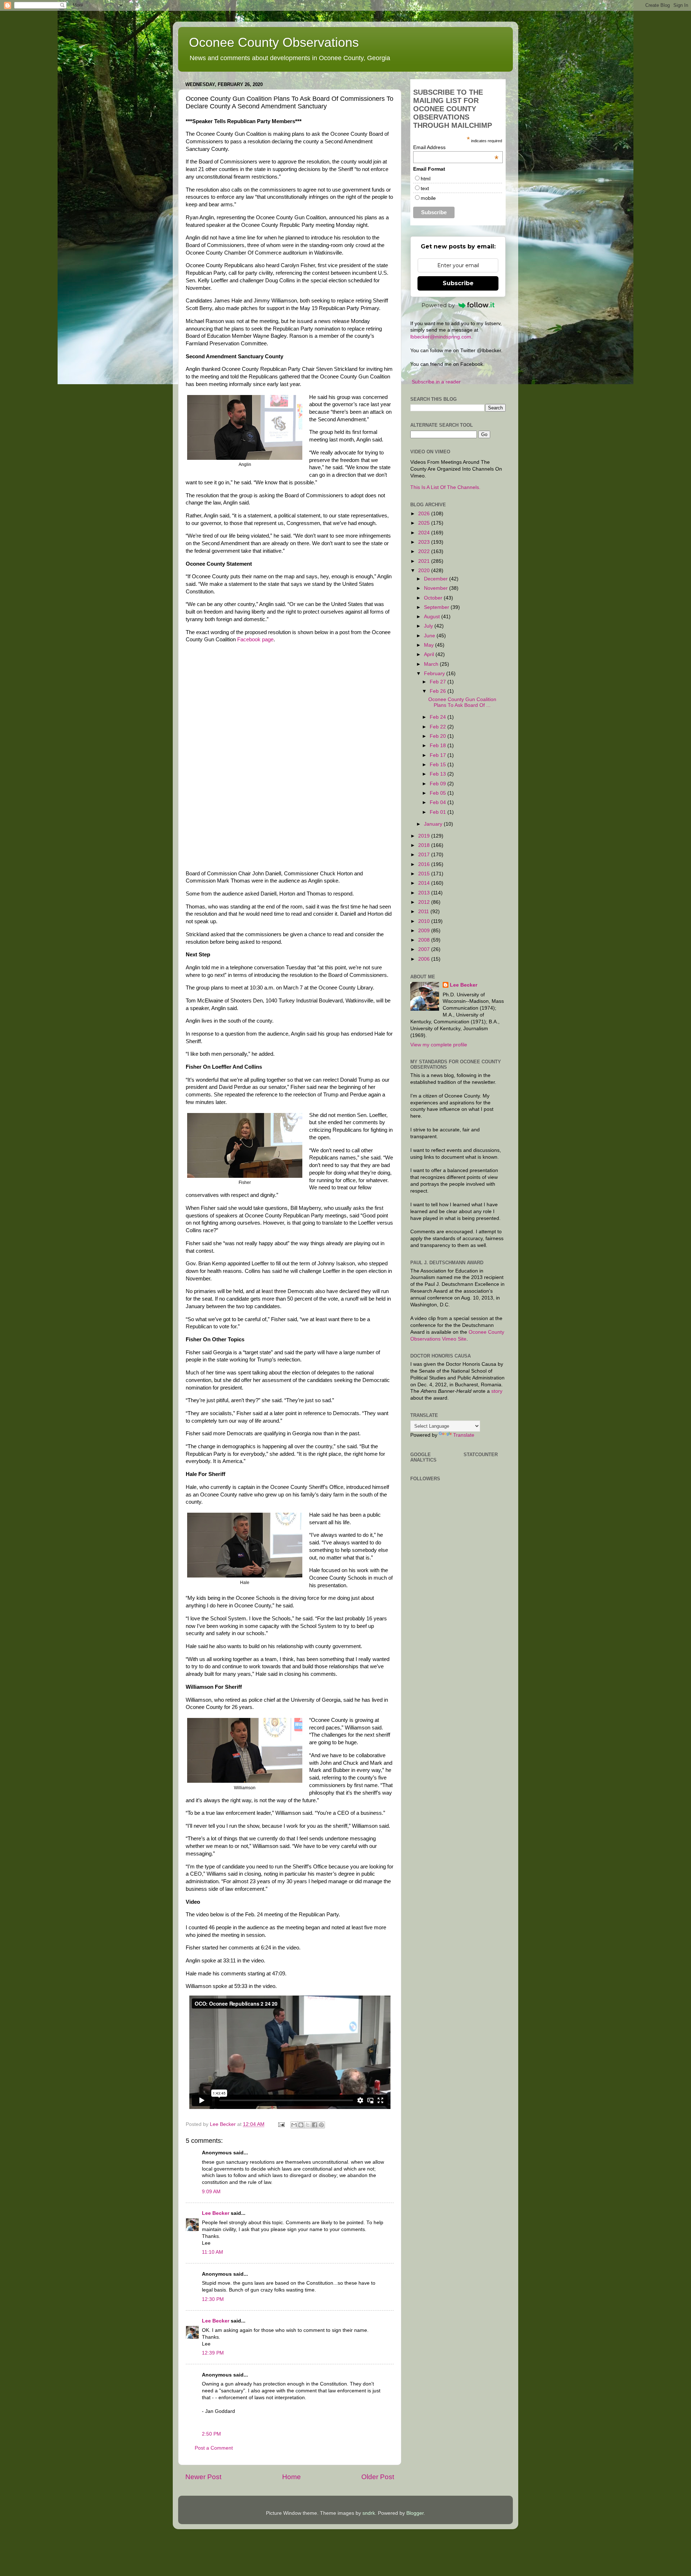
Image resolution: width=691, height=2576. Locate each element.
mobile (428, 198)
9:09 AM (211, 2192)
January (434, 824)
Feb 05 (439, 793)
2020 (425, 571)
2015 (425, 874)
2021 (425, 561)
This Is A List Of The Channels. (445, 487)
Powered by (438, 305)
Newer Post (203, 2477)
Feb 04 (439, 802)
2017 (425, 855)
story (497, 1391)
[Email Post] (281, 2124)
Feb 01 (439, 812)
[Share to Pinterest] (321, 2125)
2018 (425, 845)
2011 (424, 912)
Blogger (415, 2513)
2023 (425, 542)
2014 (425, 883)
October (434, 598)
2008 (425, 940)
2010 (425, 921)
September (437, 607)
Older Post (378, 2477)
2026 (425, 514)
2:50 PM (211, 2434)
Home (292, 2477)
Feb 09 (439, 784)
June (430, 636)
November (437, 588)
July (429, 626)
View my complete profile (439, 1045)
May (430, 645)
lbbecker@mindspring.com (441, 337)
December (437, 579)
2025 (425, 523)
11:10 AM (213, 2252)
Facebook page (255, 639)
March (432, 664)
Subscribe (458, 283)
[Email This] (294, 2125)
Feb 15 (439, 765)
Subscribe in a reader (436, 382)
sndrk (369, 2513)
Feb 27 (439, 682)
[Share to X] (308, 2125)
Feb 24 (439, 717)
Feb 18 (439, 746)
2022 (425, 551)
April (430, 654)
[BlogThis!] (301, 2125)
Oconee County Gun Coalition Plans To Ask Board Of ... (462, 702)
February (435, 674)
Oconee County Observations (274, 42)
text (425, 188)
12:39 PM (213, 2353)
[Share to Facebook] (315, 2125)
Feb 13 (439, 774)
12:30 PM (213, 2299)
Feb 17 (439, 755)
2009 (425, 931)
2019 (425, 836)
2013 (425, 893)
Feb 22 (439, 727)
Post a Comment (214, 2448)
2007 (425, 949)
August (433, 617)
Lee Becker (216, 2213)
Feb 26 (439, 691)
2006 (425, 959)
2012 (425, 902)
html (426, 179)
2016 (425, 864)
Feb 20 (439, 736)
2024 (425, 533)
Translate (464, 1435)
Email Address (456, 147)
